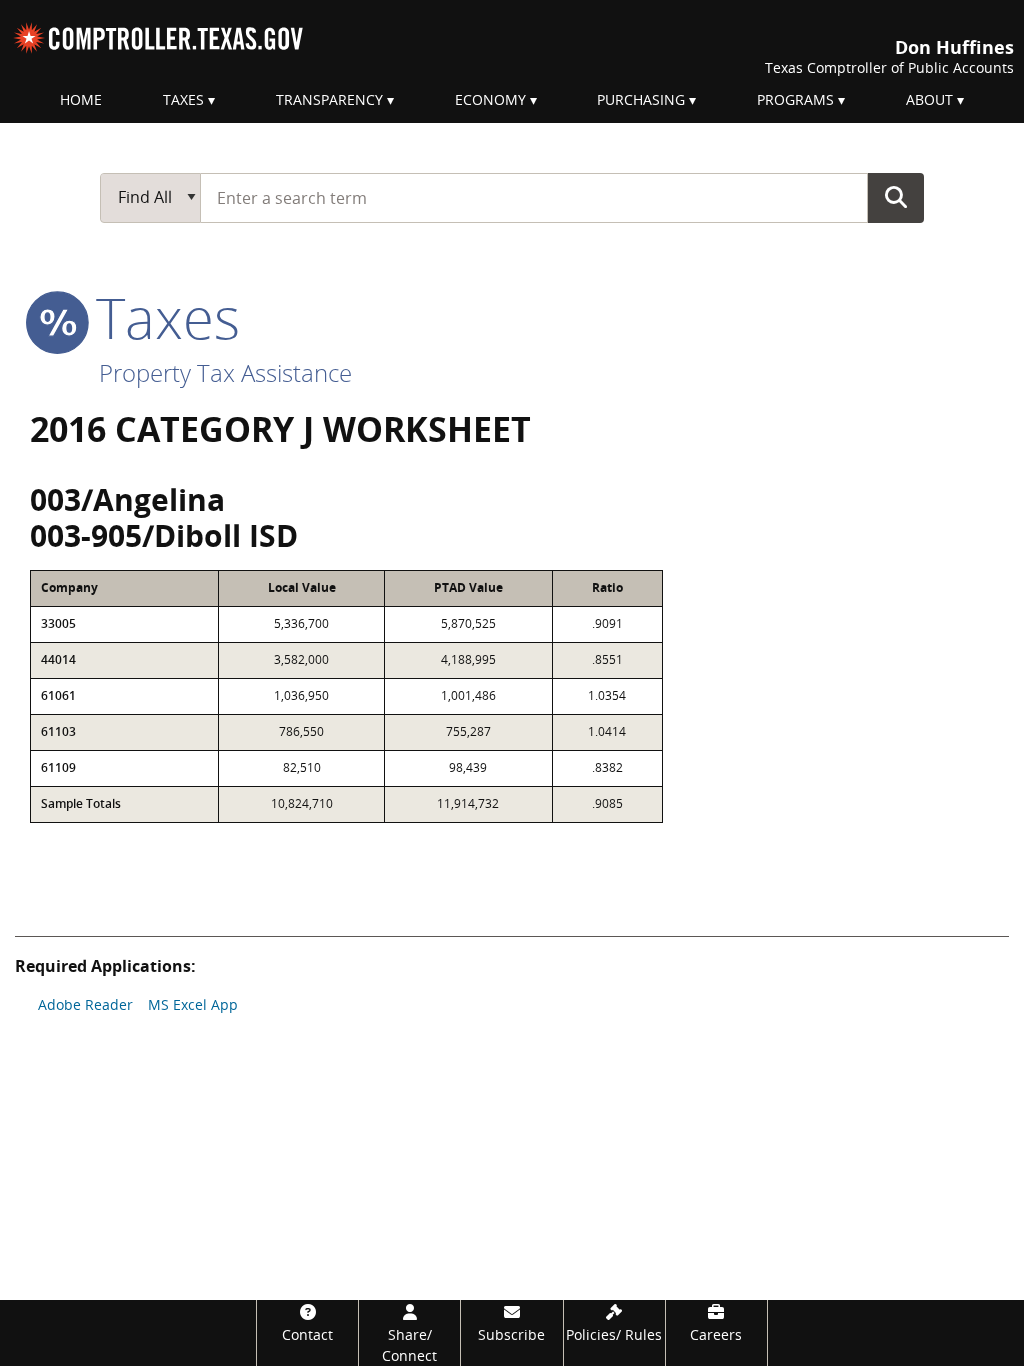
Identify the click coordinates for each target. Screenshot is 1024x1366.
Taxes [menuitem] (183, 99)
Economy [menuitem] (490, 99)
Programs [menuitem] (795, 99)
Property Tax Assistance (225, 372)
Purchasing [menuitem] (641, 99)
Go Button (896, 197)
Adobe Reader (85, 1004)
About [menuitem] (929, 99)
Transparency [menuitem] (329, 99)
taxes (160, 317)
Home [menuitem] (81, 99)
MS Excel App (193, 1004)
